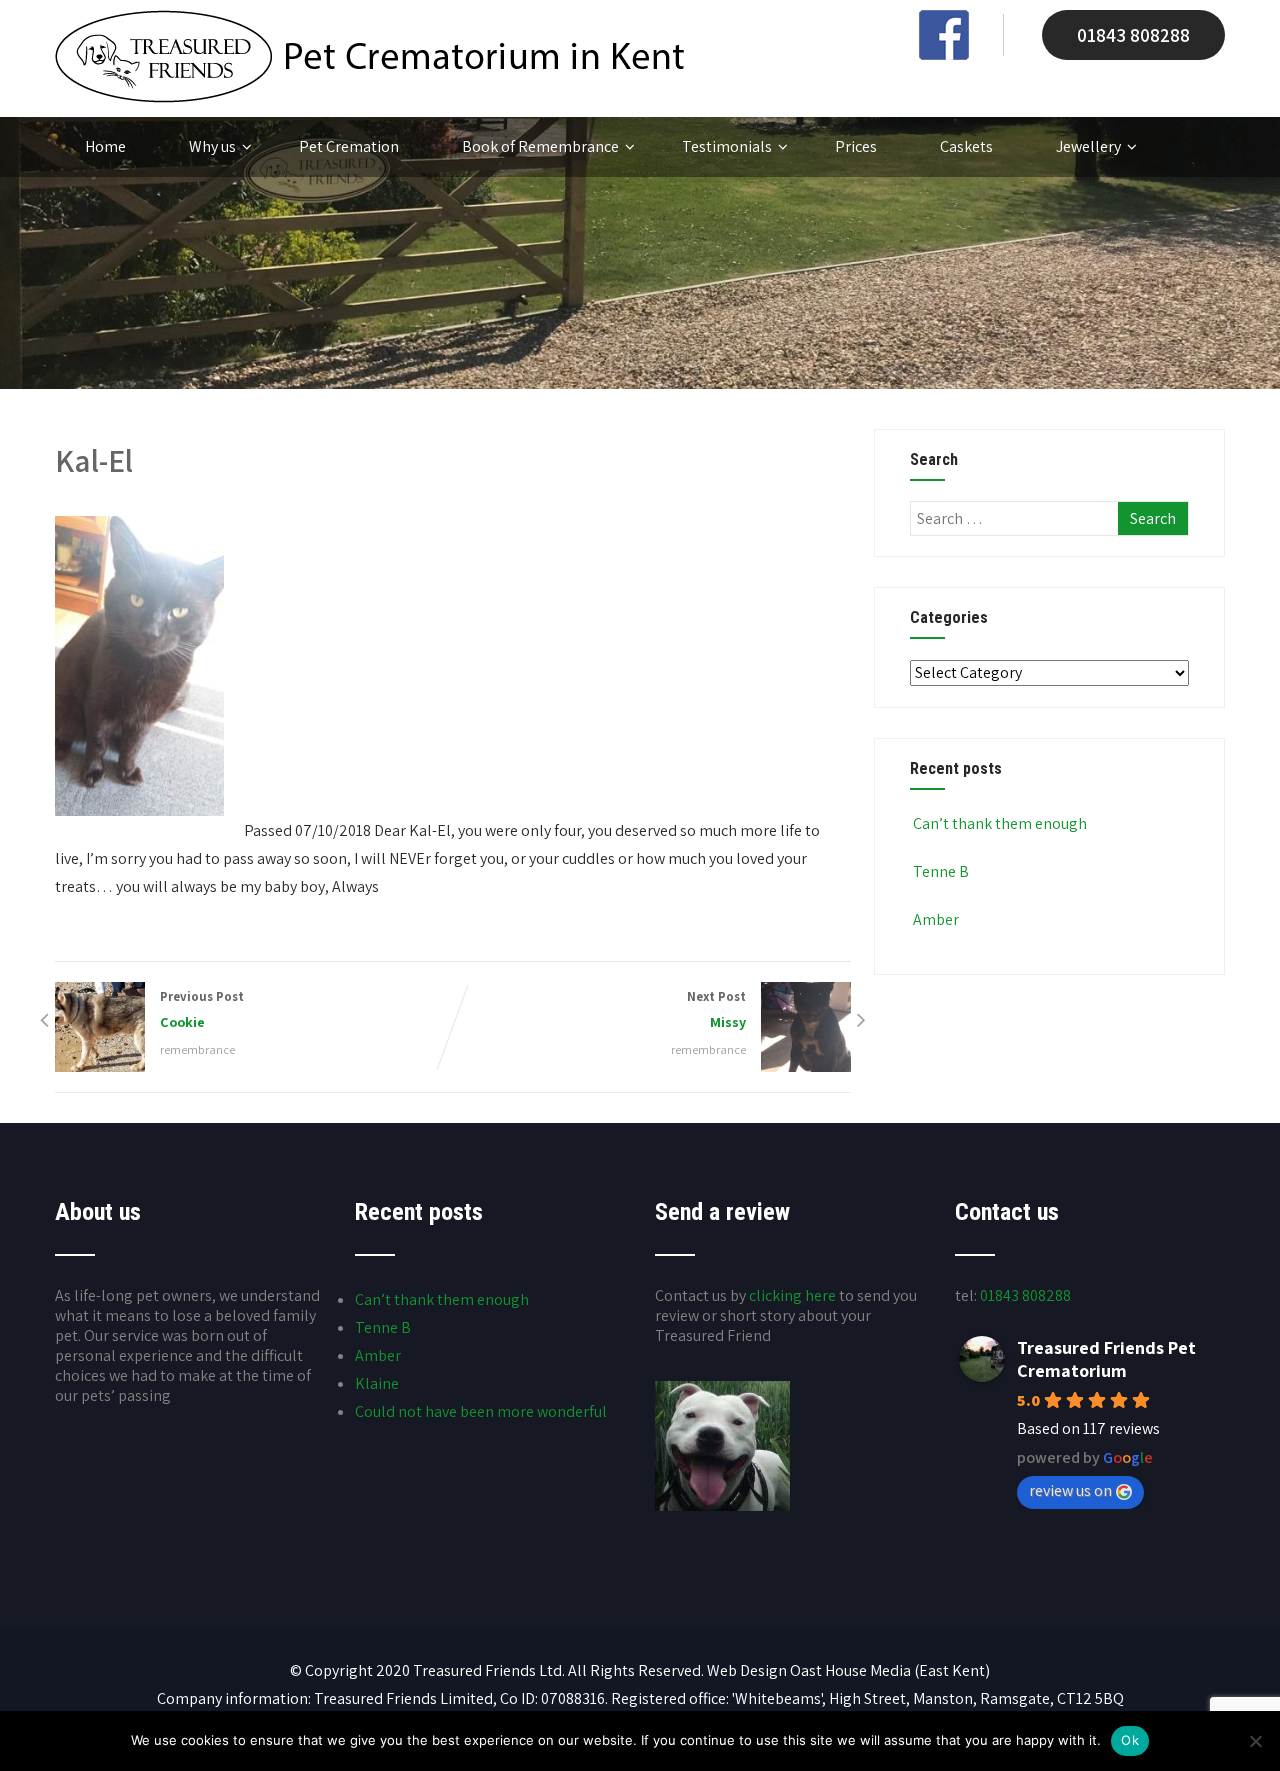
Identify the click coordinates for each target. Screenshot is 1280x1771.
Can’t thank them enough (1000, 823)
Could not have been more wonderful (481, 1411)
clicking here (792, 1295)
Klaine (377, 1383)
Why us (212, 146)
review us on (1070, 1490)
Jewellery (1088, 146)
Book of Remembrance (540, 146)
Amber (936, 919)
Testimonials (727, 146)
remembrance (197, 1049)
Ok (1130, 1740)
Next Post (716, 1009)
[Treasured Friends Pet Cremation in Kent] (369, 97)
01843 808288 (1133, 35)
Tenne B (941, 871)
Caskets (966, 146)
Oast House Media (850, 1670)
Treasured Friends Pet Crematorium (1106, 1359)
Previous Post (202, 1009)
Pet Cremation (349, 146)
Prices (856, 146)
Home (105, 146)
